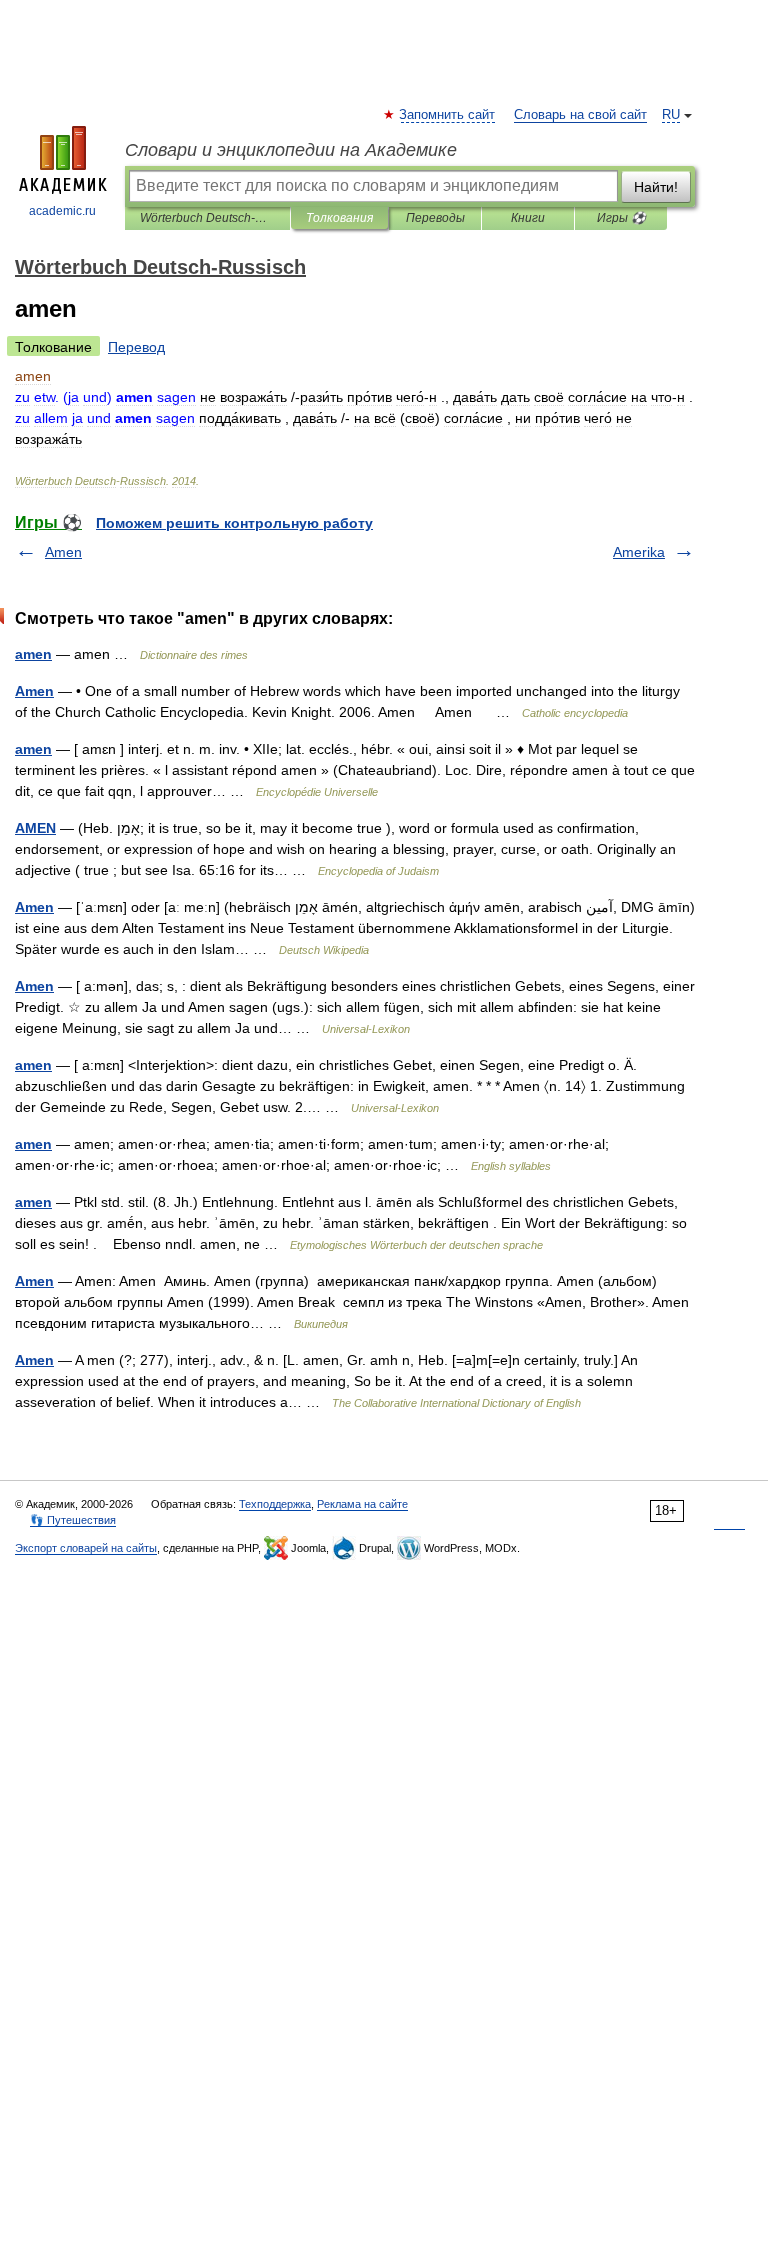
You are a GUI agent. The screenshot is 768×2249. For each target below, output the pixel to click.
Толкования (339, 218)
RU (671, 115)
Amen (63, 552)
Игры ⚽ (621, 218)
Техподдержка (275, 1504)
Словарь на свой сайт (580, 115)
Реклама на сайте (362, 1504)
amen (33, 654)
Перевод (136, 347)
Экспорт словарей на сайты (86, 1548)
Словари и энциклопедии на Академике (291, 150)
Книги (528, 218)
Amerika (639, 552)
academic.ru (62, 211)
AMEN (35, 828)
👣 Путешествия (73, 1520)
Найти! (656, 187)
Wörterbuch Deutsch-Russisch (207, 218)
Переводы (435, 218)
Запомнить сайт (448, 115)
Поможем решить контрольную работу (234, 523)
